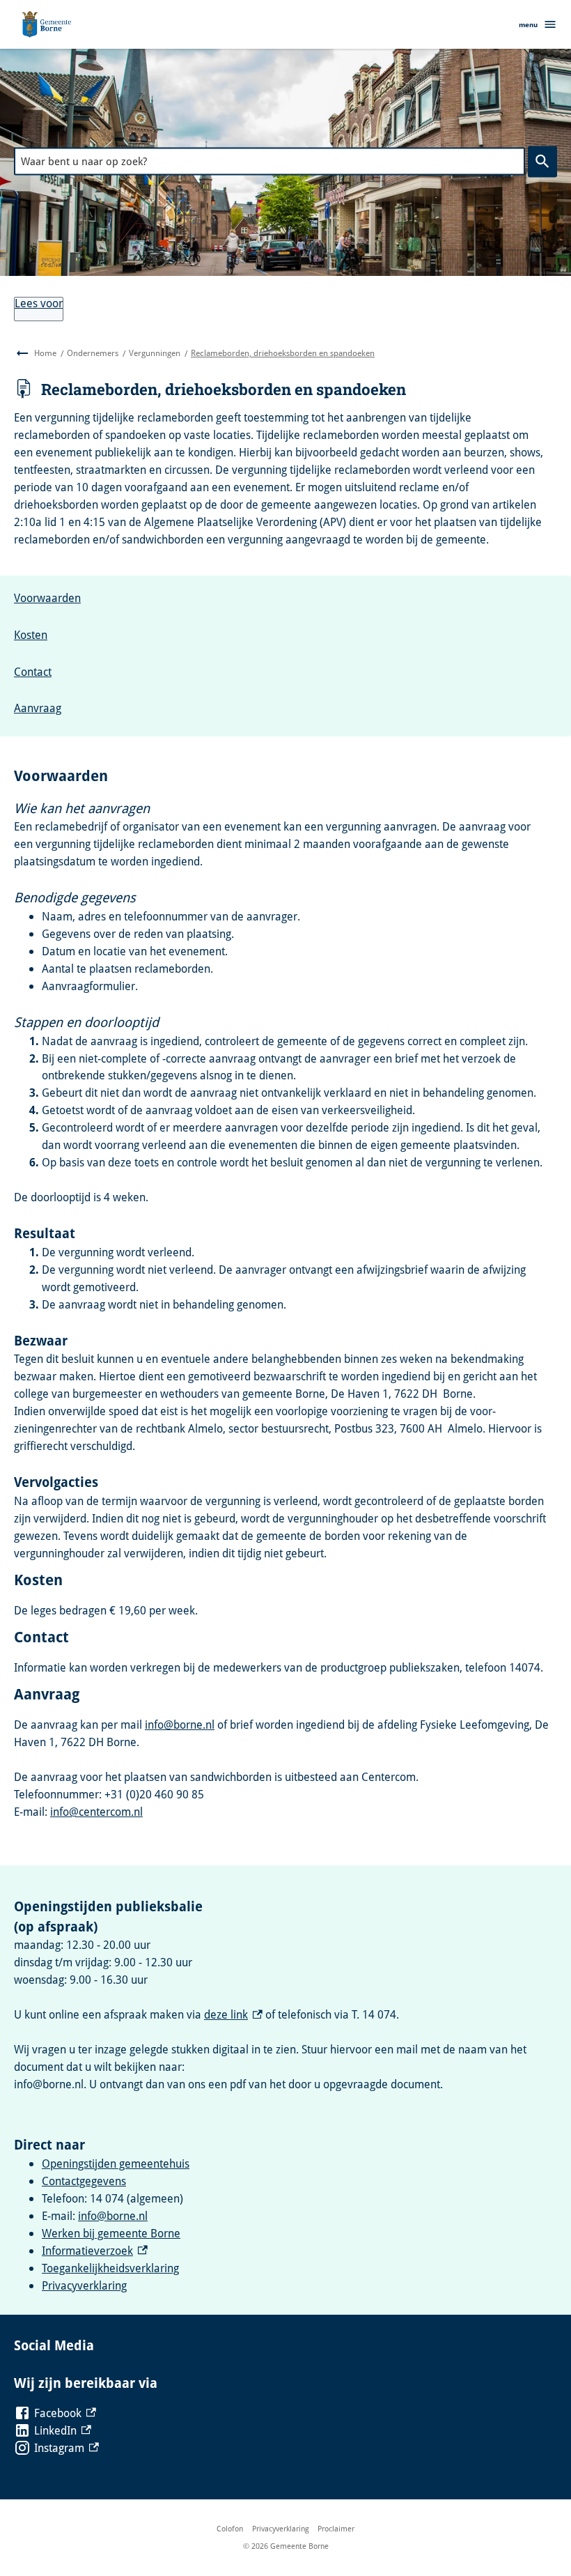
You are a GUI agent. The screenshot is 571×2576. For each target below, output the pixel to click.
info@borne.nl (180, 1725)
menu (528, 24)
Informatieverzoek (95, 2251)
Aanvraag (38, 708)
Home (45, 353)
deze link (233, 2014)
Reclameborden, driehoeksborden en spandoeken (283, 353)
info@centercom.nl (96, 1812)
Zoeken (542, 162)
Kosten (31, 635)
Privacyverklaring (84, 2285)
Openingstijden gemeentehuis (116, 2164)
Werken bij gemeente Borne (111, 2233)
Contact (33, 672)
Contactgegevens (84, 2181)
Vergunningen (155, 353)
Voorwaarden (47, 598)
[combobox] (269, 161)
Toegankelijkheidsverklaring (110, 2268)
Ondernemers (93, 353)
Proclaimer (336, 2528)
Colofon (230, 2528)
